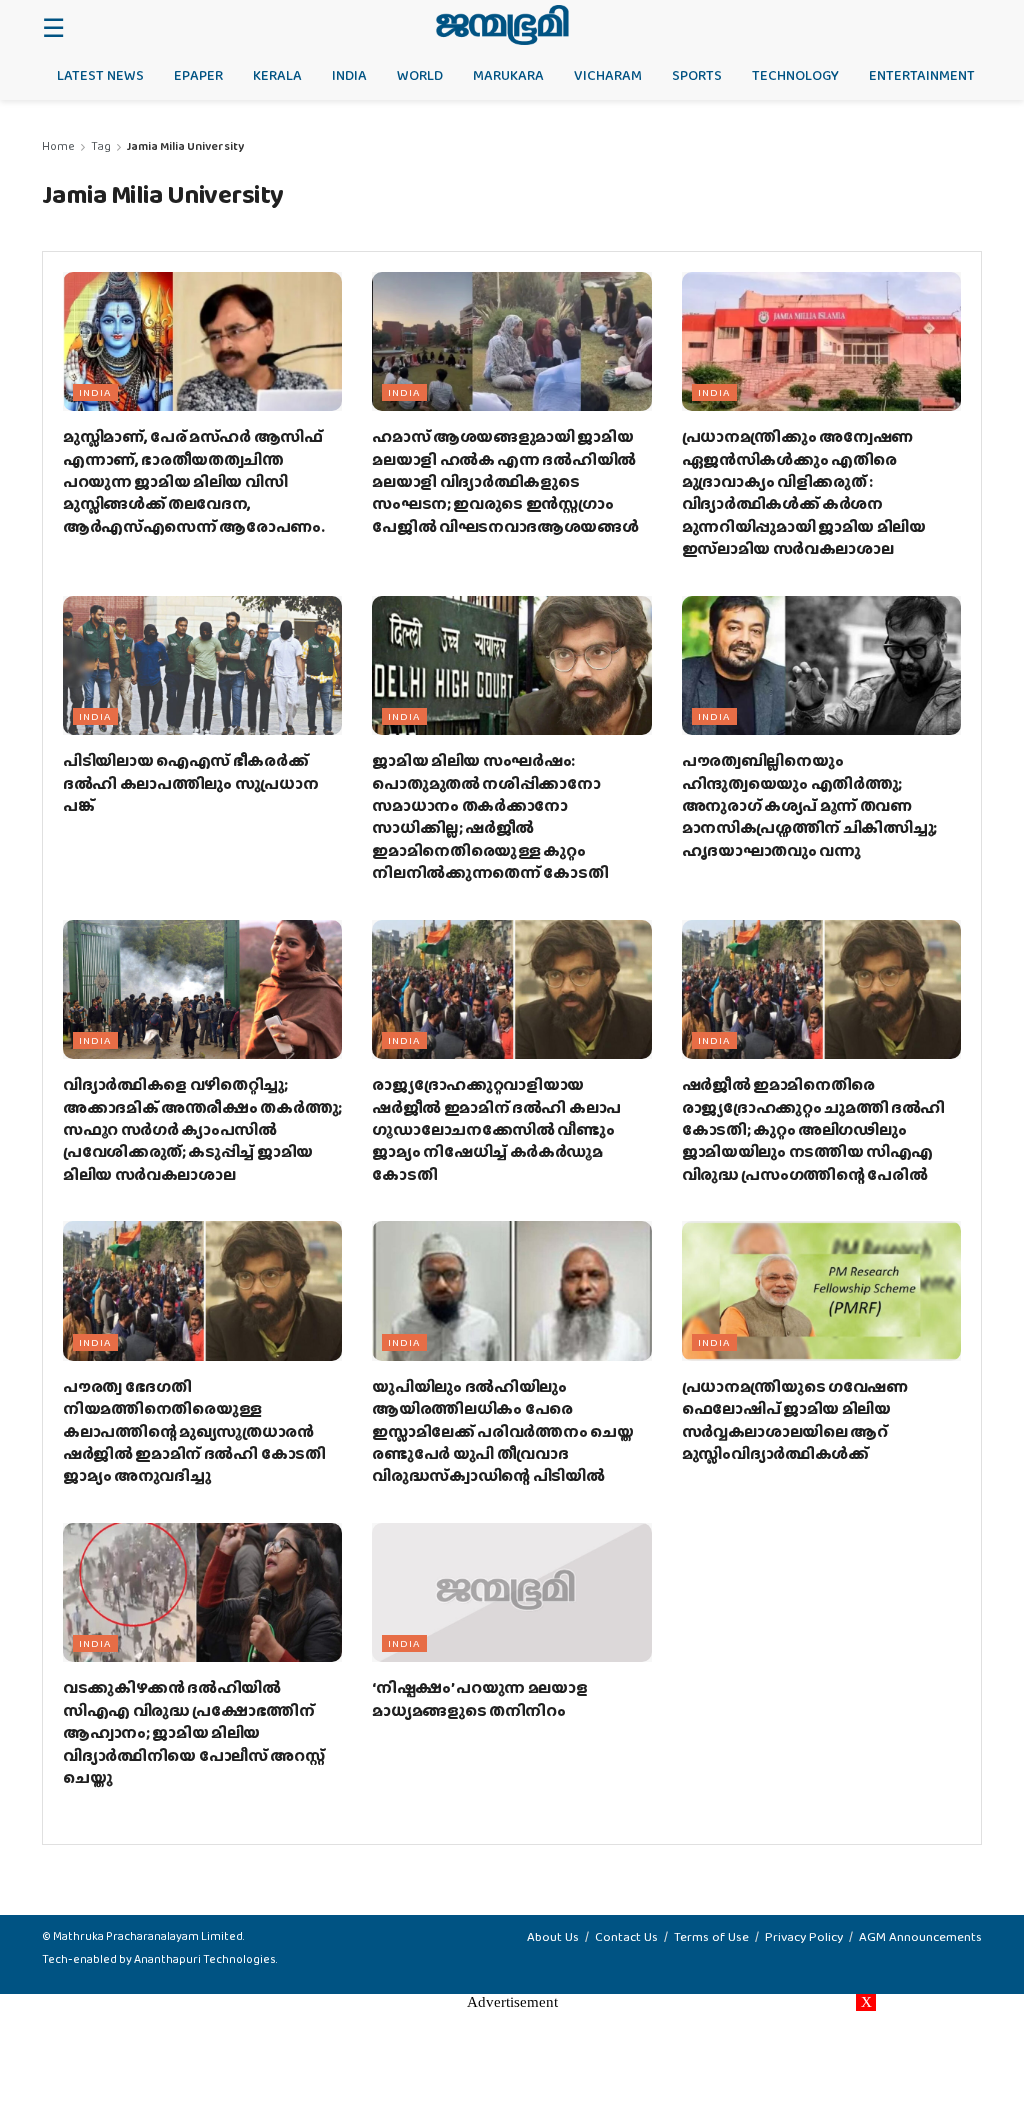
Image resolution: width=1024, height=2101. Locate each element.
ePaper (198, 75)
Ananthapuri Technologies (205, 1959)
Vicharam (608, 75)
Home (58, 146)
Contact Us (626, 1936)
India (349, 75)
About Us (553, 1936)
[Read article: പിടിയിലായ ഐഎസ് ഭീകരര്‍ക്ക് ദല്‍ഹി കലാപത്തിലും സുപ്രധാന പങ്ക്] (202, 666)
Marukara (508, 75)
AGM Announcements (920, 1936)
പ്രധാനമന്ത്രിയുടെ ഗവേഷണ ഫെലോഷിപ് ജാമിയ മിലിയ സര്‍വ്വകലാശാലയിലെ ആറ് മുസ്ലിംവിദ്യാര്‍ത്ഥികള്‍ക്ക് (795, 1420)
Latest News (100, 75)
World (420, 75)
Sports (697, 75)
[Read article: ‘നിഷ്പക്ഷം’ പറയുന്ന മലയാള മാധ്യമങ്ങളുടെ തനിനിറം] (511, 1593)
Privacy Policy (804, 1936)
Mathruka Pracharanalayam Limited (148, 1936)
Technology (795, 75)
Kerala (277, 75)
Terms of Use (711, 1936)
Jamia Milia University (185, 146)
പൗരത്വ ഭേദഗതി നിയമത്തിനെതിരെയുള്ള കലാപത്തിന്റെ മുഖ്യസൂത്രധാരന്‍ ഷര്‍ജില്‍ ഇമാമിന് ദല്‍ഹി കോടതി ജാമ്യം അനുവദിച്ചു (194, 1431)
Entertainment (922, 75)
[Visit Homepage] (502, 25)
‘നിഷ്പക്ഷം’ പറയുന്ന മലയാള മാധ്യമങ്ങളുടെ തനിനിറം (479, 1698)
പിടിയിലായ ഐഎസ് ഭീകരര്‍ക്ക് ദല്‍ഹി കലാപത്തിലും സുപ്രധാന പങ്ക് (191, 783)
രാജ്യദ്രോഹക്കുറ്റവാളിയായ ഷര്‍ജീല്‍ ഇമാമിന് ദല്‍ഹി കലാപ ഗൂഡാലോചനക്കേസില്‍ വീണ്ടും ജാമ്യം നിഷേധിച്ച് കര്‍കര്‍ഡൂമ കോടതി (496, 1129)
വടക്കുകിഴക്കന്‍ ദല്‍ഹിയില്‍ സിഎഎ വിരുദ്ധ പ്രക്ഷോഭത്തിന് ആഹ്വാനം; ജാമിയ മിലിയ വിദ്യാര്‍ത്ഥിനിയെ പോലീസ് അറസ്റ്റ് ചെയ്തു (194, 1732)
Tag (101, 146)
